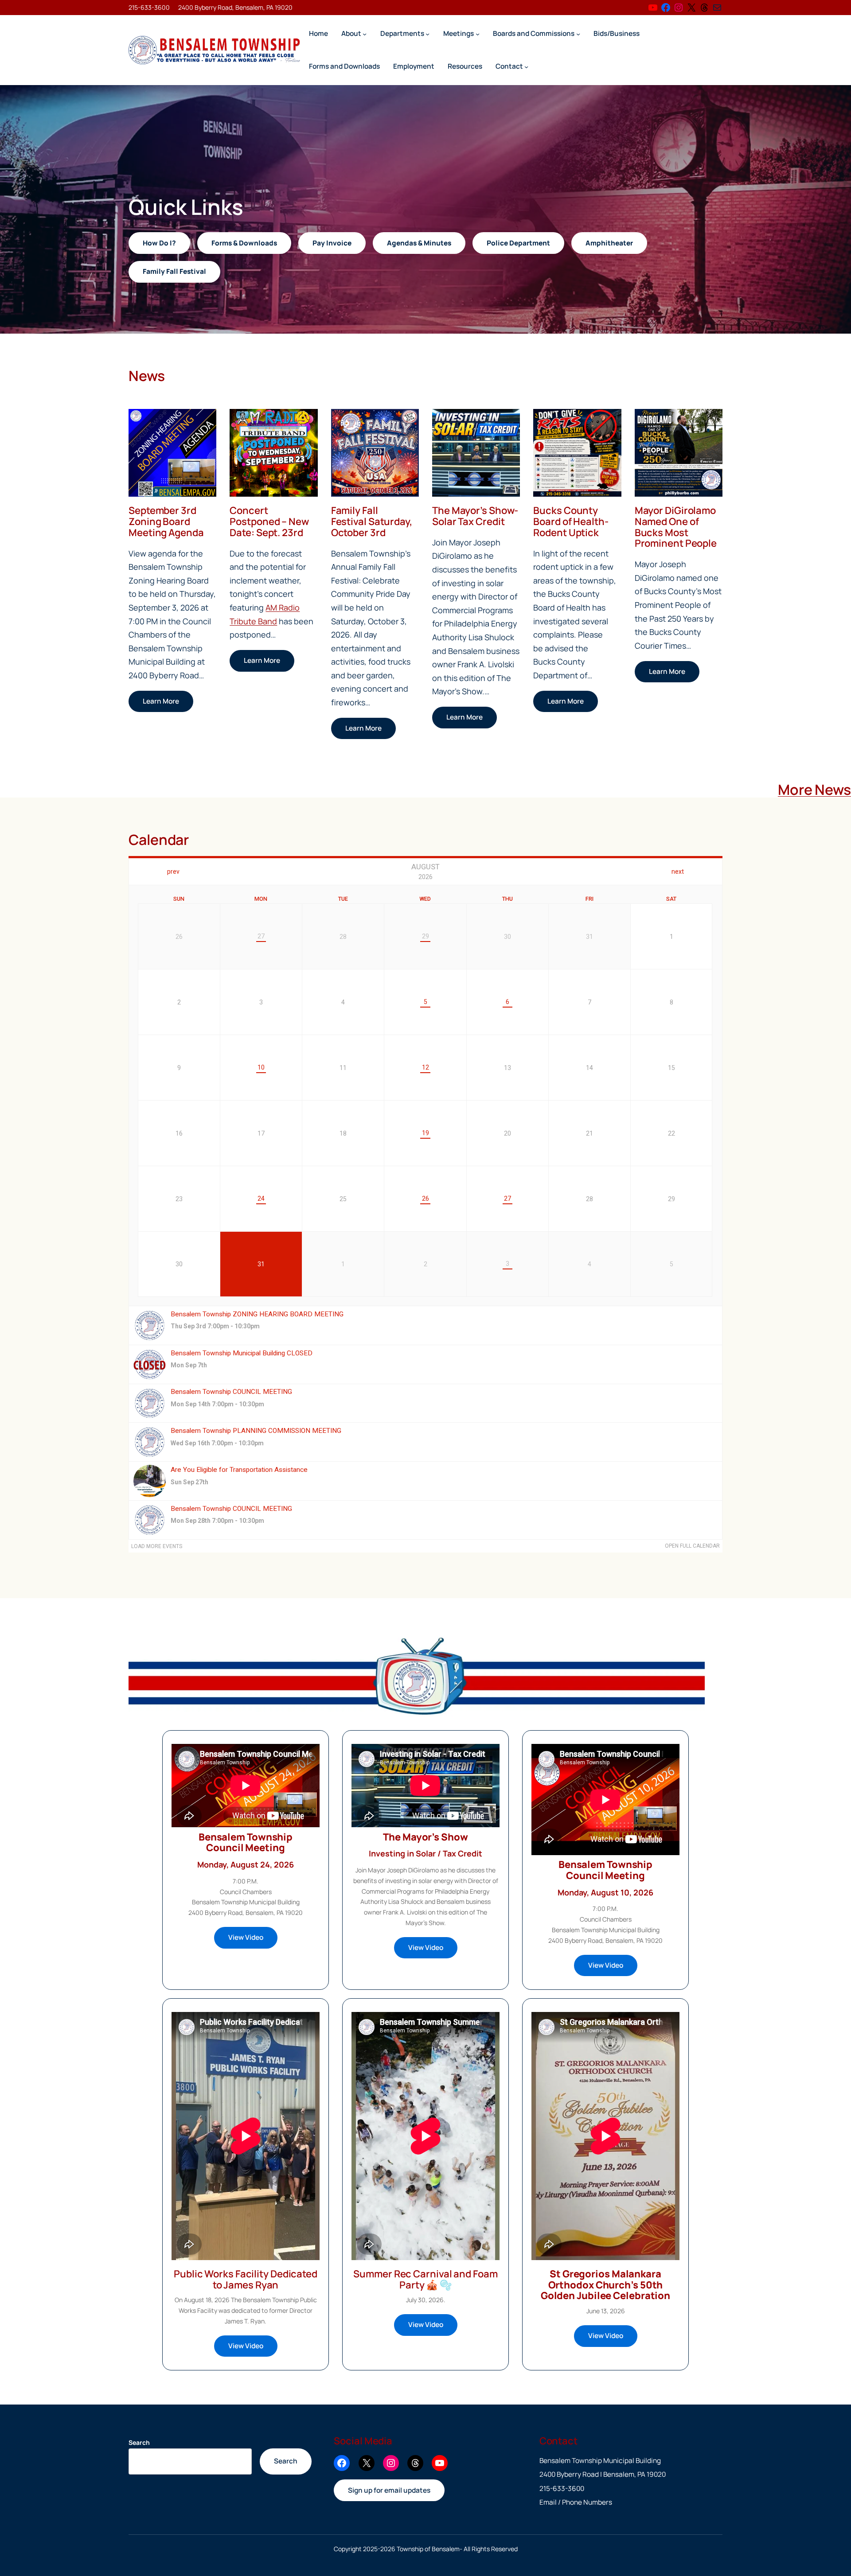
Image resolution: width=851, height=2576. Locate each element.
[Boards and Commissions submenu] (578, 33)
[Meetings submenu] (478, 33)
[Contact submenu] (526, 66)
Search (139, 2442)
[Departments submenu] (427, 33)
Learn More (161, 701)
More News (814, 790)
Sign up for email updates (389, 2490)
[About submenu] (365, 33)
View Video (246, 1937)
